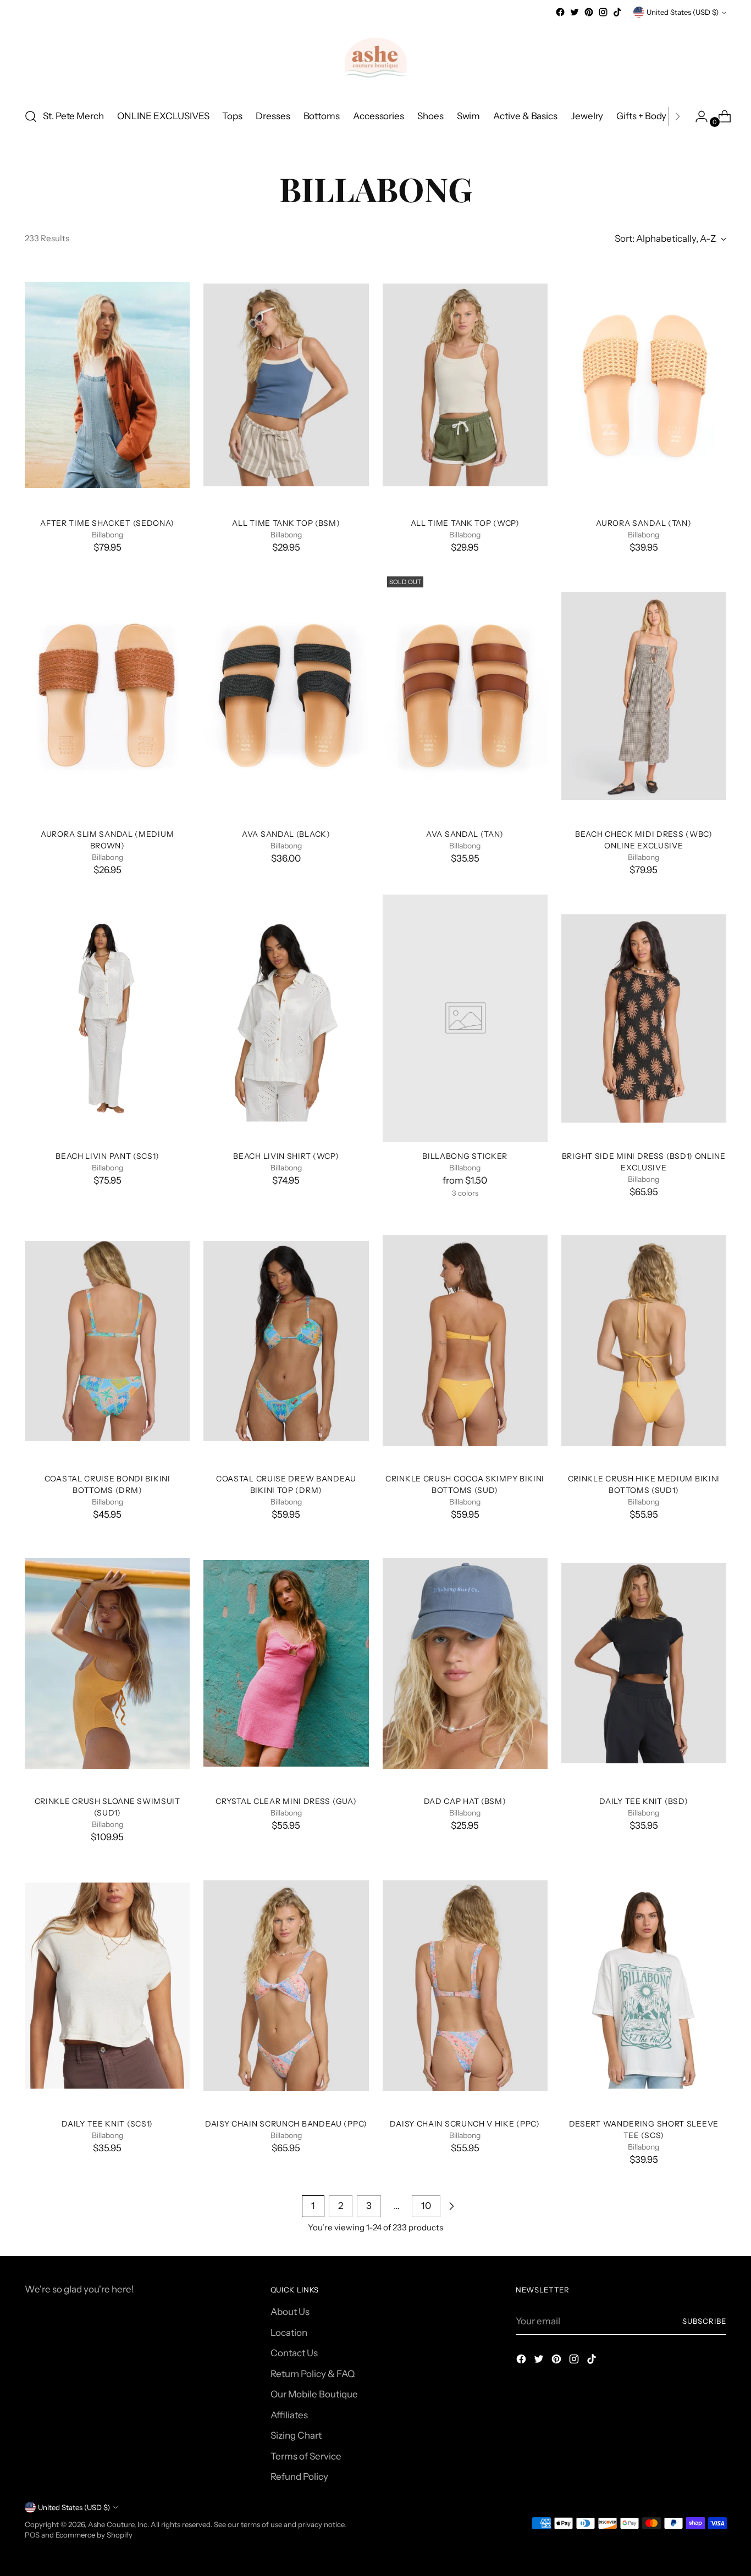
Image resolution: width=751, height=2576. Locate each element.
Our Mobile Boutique (314, 2394)
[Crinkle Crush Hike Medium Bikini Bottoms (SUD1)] (644, 1341)
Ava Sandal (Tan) (465, 834)
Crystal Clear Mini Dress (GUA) (286, 1801)
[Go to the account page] (697, 116)
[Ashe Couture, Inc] (375, 59)
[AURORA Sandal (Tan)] (644, 385)
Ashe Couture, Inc (118, 2524)
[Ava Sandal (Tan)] (465, 696)
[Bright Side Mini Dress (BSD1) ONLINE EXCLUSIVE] (644, 1018)
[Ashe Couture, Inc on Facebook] (560, 12)
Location (289, 2333)
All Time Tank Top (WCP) (465, 523)
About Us (290, 2312)
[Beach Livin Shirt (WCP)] (286, 1018)
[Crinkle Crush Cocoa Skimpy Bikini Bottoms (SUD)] (465, 1341)
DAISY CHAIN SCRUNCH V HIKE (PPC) (465, 2123)
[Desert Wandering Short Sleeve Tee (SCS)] (644, 1985)
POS (32, 2535)
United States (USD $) (683, 12)
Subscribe (704, 2321)
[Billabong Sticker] (465, 1018)
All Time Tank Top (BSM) (286, 523)
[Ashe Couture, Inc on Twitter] (575, 12)
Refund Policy (299, 2477)
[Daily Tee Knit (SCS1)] (107, 1985)
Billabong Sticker (465, 1156)
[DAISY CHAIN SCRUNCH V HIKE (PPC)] (465, 1985)
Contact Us (294, 2353)
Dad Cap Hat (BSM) (465, 1801)
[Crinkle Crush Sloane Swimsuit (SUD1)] (107, 1663)
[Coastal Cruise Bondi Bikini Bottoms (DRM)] (107, 1341)
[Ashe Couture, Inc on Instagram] (603, 12)
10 (426, 2206)
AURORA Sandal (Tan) (644, 523)
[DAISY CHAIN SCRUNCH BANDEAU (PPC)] (286, 1985)
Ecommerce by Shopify (94, 2535)
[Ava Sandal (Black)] (286, 696)
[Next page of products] (451, 2206)
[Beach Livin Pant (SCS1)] (107, 1018)
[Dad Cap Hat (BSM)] (465, 1663)
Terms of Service (306, 2456)
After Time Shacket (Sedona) (107, 523)
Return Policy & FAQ (313, 2374)
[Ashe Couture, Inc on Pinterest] (589, 12)
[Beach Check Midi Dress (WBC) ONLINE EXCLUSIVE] (644, 696)
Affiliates (289, 2415)
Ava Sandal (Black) (286, 834)
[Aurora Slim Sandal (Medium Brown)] (107, 696)
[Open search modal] (31, 116)
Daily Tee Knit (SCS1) (107, 2123)
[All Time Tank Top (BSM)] (286, 385)
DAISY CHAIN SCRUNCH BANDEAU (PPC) (286, 2123)
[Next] (677, 116)
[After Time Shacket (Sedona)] (107, 385)
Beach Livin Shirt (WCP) (286, 1156)
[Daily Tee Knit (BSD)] (644, 1663)
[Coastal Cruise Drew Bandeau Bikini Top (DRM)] (286, 1341)
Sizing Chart (296, 2435)
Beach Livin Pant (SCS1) (107, 1156)
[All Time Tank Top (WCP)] (465, 385)
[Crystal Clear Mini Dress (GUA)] (286, 1663)
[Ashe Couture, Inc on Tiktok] (617, 12)
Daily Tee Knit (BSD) (644, 1801)
